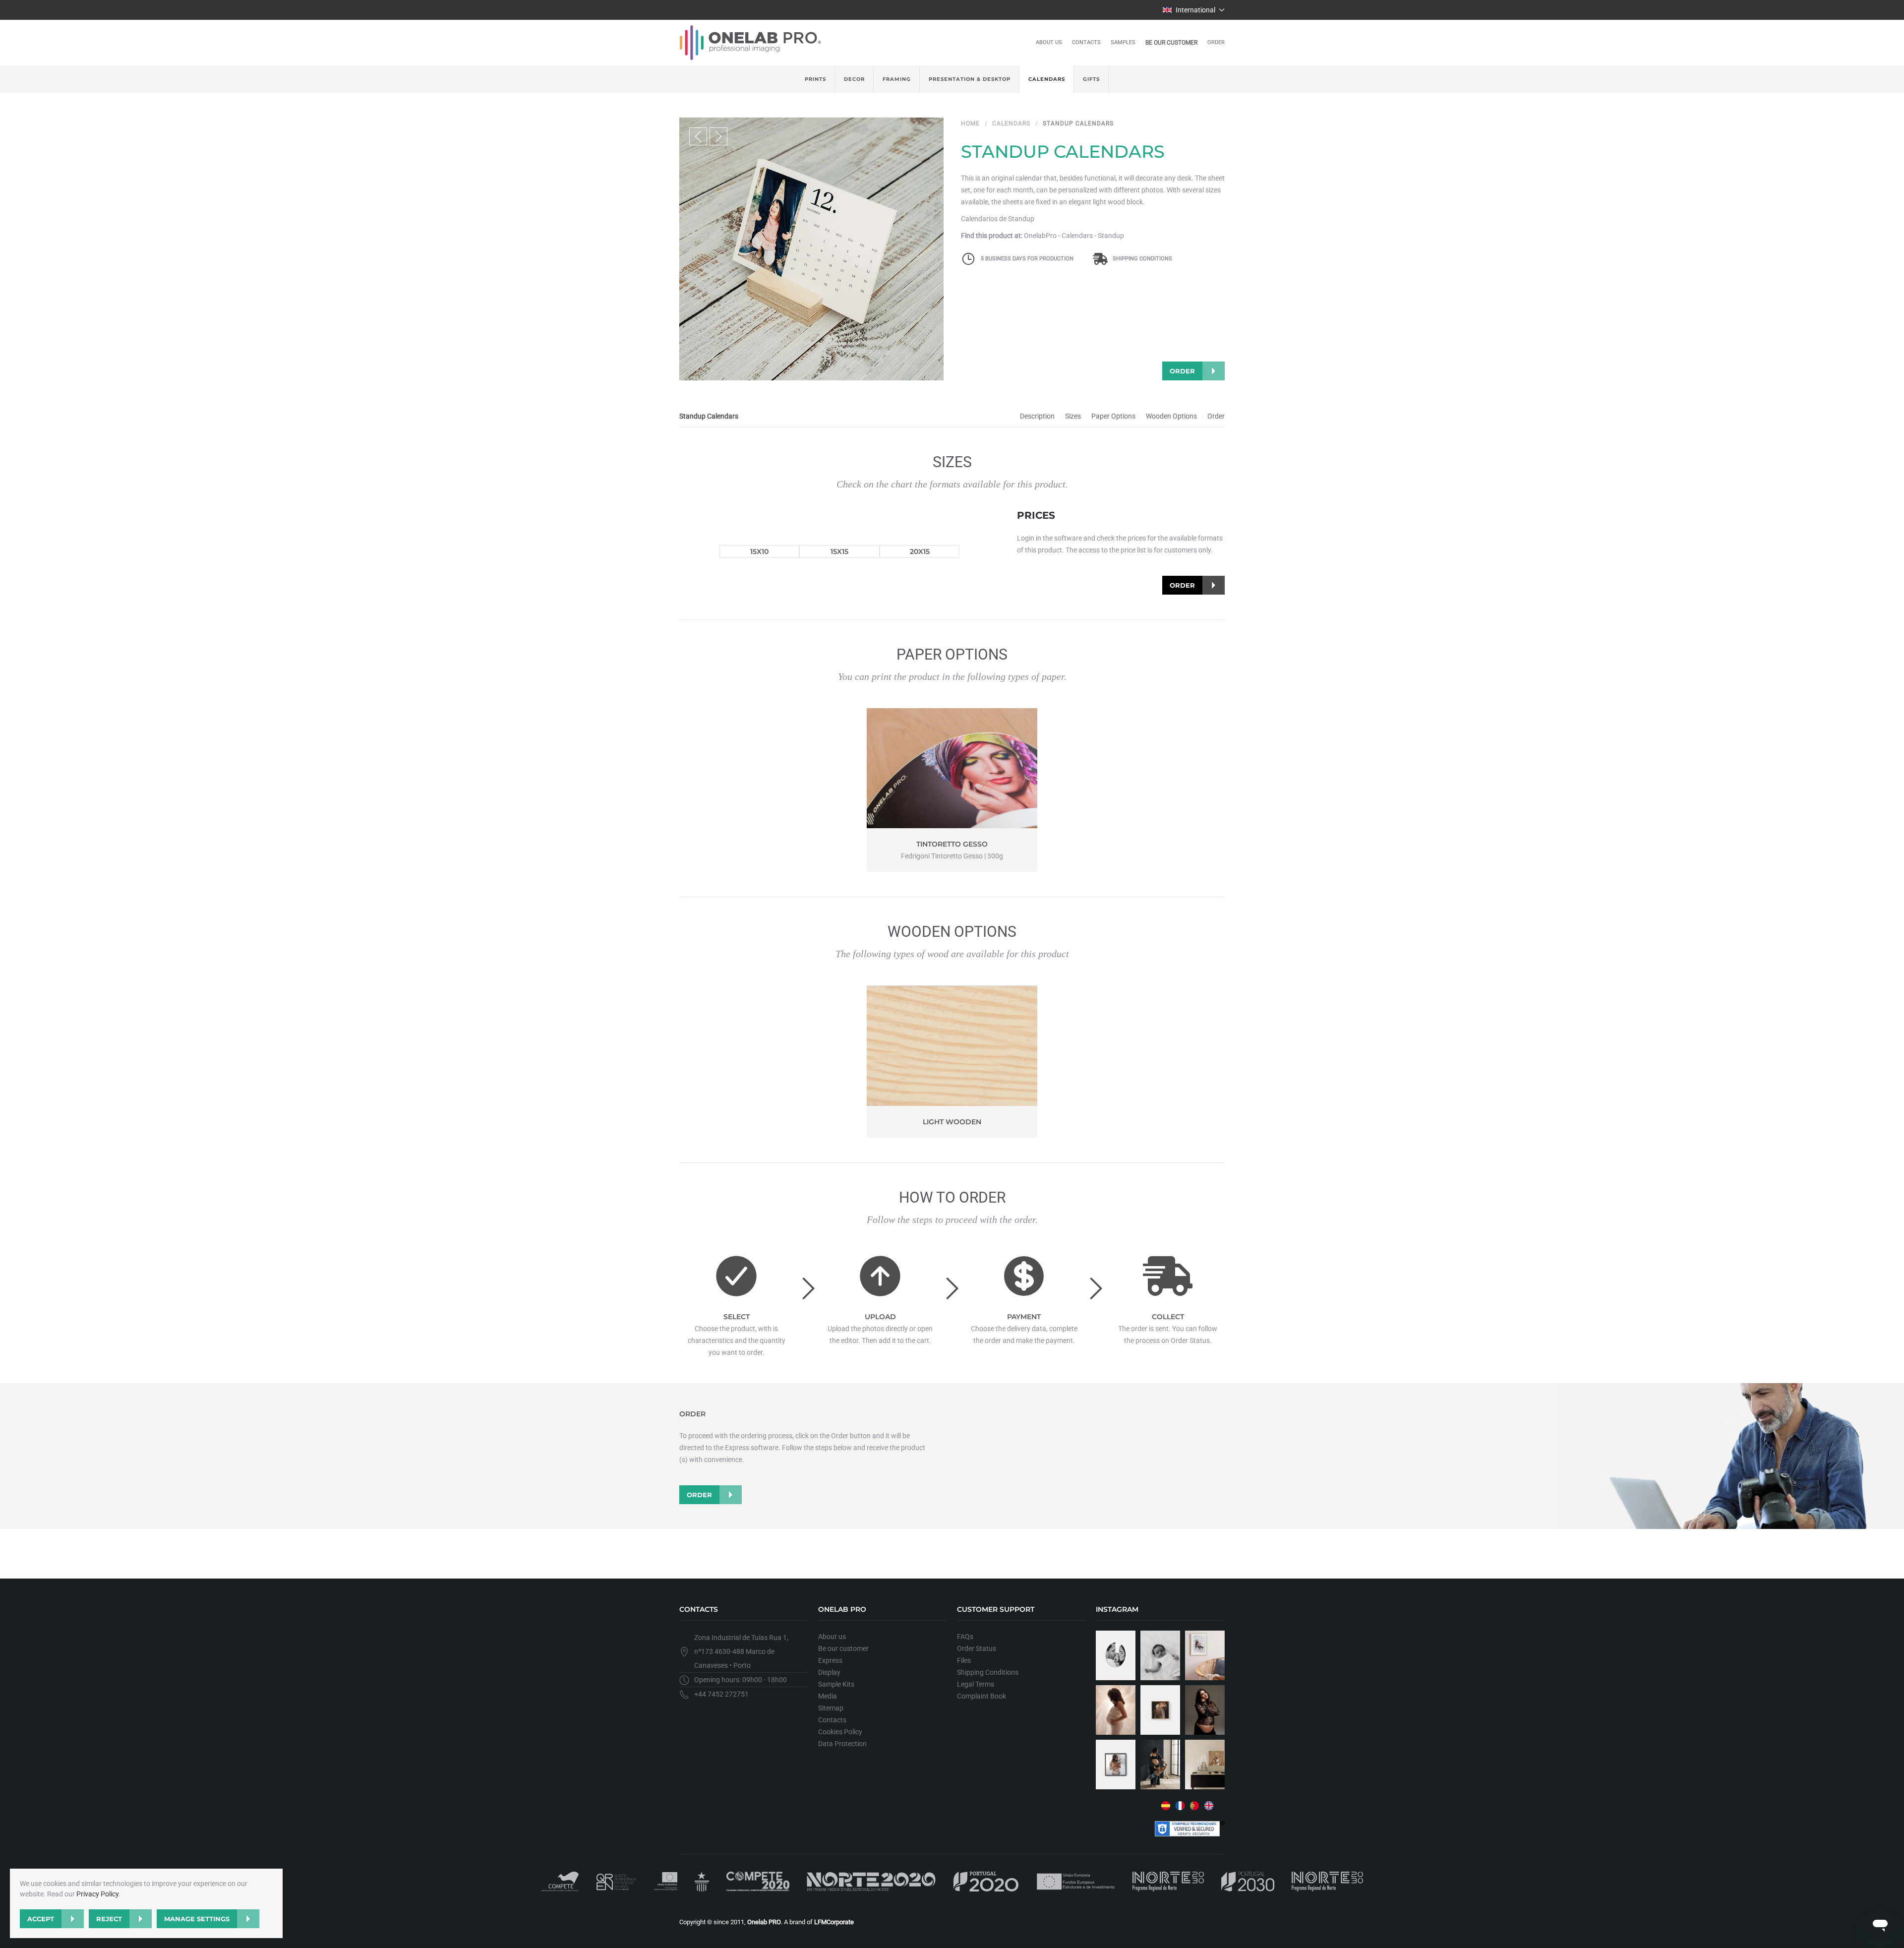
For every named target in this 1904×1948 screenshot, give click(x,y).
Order (1216, 42)
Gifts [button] (1091, 79)
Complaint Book (982, 1696)
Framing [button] (897, 79)
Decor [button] (854, 79)
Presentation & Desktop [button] (970, 79)
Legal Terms (976, 1684)
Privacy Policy (97, 1894)
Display (829, 1672)
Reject (109, 1919)
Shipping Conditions (1142, 259)
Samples (1123, 42)
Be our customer (1171, 43)
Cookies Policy (840, 1732)
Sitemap (831, 1708)
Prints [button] (815, 79)
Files (964, 1660)
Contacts (1086, 42)
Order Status (977, 1648)
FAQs (965, 1637)
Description (1037, 416)
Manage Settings (197, 1919)
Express (830, 1660)
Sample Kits (836, 1684)
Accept (41, 1919)
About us (1049, 42)
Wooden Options (1171, 416)
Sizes (1073, 416)
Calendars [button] (1047, 79)
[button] (1194, 10)
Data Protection (842, 1744)
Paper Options (1113, 416)
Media (828, 1696)
